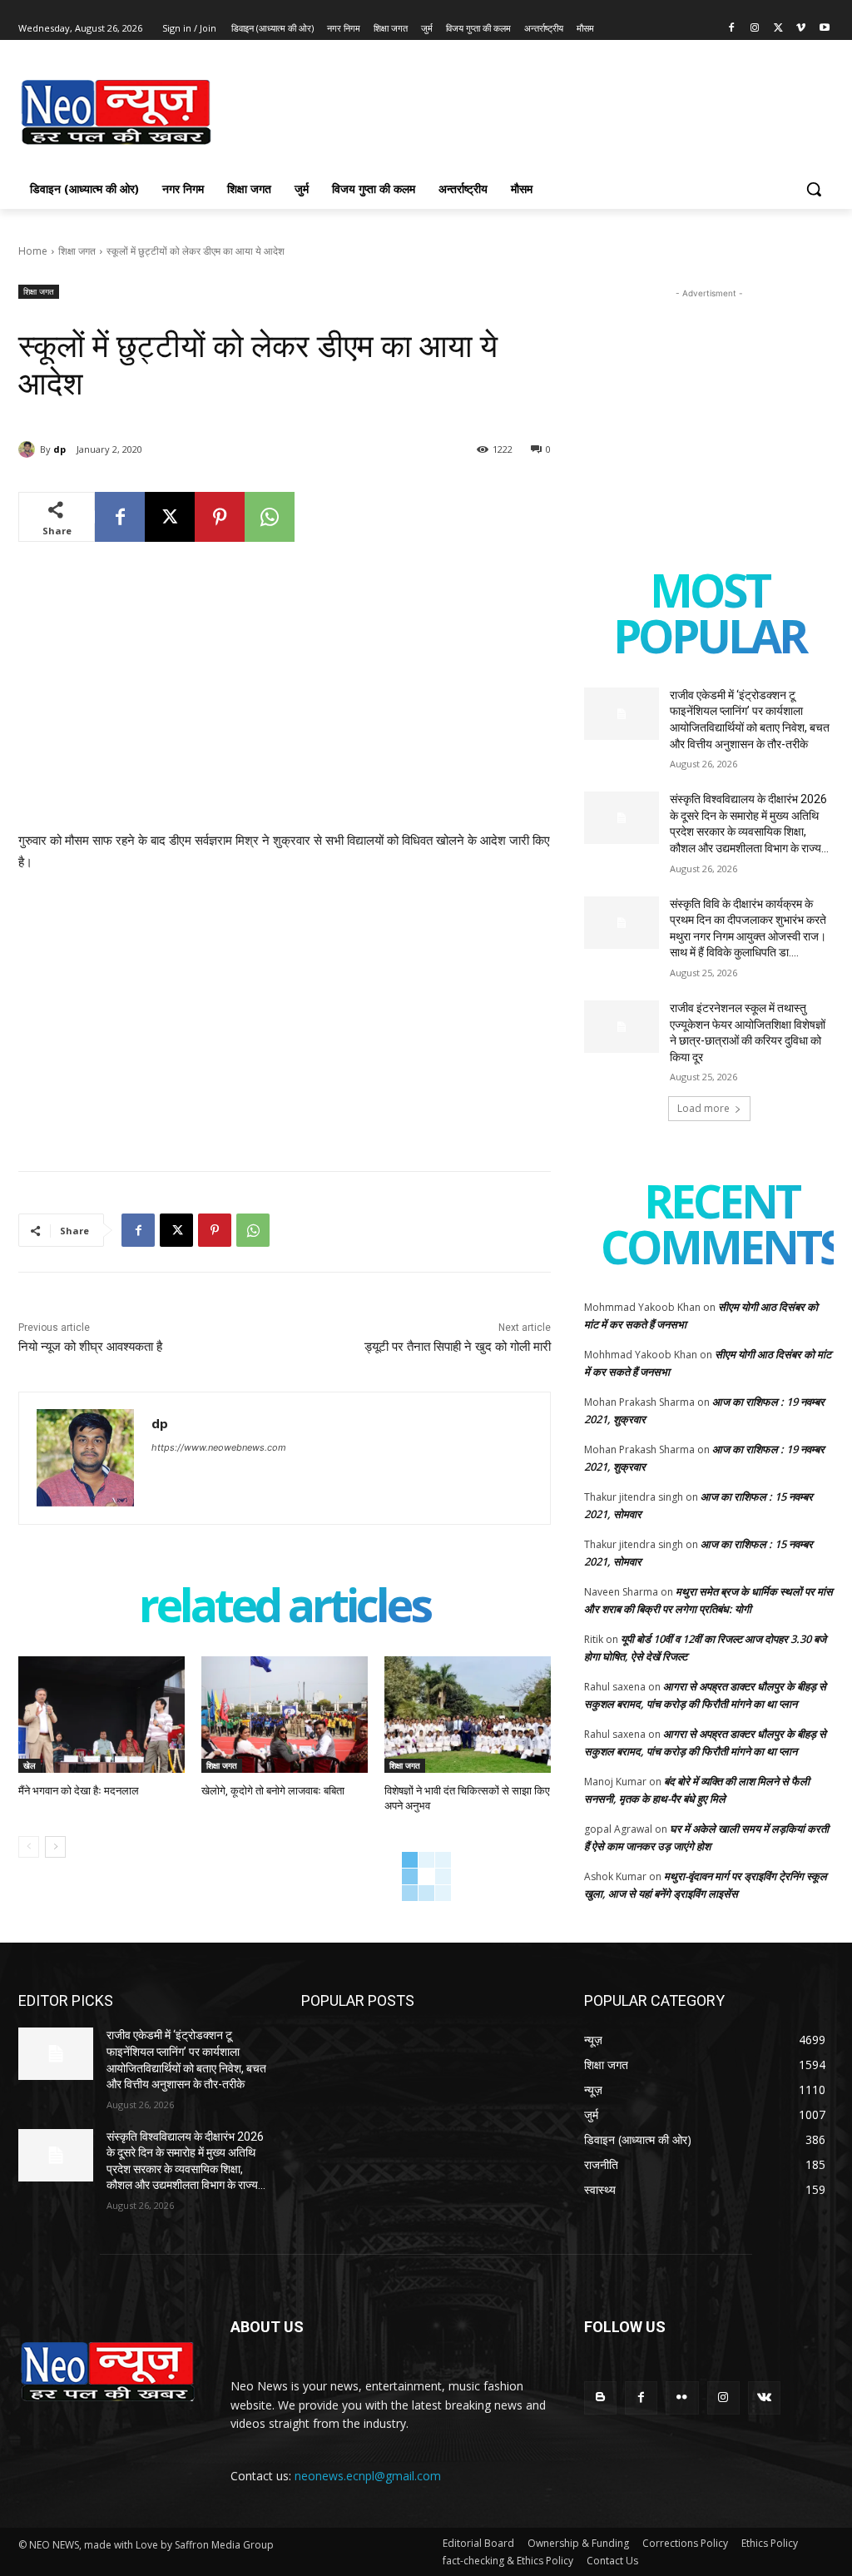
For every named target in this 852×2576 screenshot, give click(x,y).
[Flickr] (682, 2397)
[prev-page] (29, 1847)
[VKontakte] (764, 2397)
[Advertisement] (409, 110)
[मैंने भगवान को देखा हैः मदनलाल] (102, 1715)
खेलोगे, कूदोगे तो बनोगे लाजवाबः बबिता (273, 1791)
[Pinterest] (220, 517)
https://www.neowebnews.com (219, 1447)
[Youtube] (824, 29)
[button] (814, 189)
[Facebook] (732, 29)
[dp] (29, 449)
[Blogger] (600, 2397)
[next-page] (55, 1847)
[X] (778, 29)
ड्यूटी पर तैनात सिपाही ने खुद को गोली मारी (458, 1347)
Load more (703, 1108)
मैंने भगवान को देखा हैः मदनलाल (79, 1791)
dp (59, 449)
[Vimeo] (801, 29)
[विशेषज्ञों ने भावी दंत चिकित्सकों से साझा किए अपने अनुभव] (468, 1715)
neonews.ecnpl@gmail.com (368, 2476)
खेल (30, 1765)
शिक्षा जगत (77, 251)
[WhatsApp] (270, 517)
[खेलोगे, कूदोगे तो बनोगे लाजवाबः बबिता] (285, 1715)
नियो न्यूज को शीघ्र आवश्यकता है (90, 1347)
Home (33, 251)
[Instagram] (755, 29)
